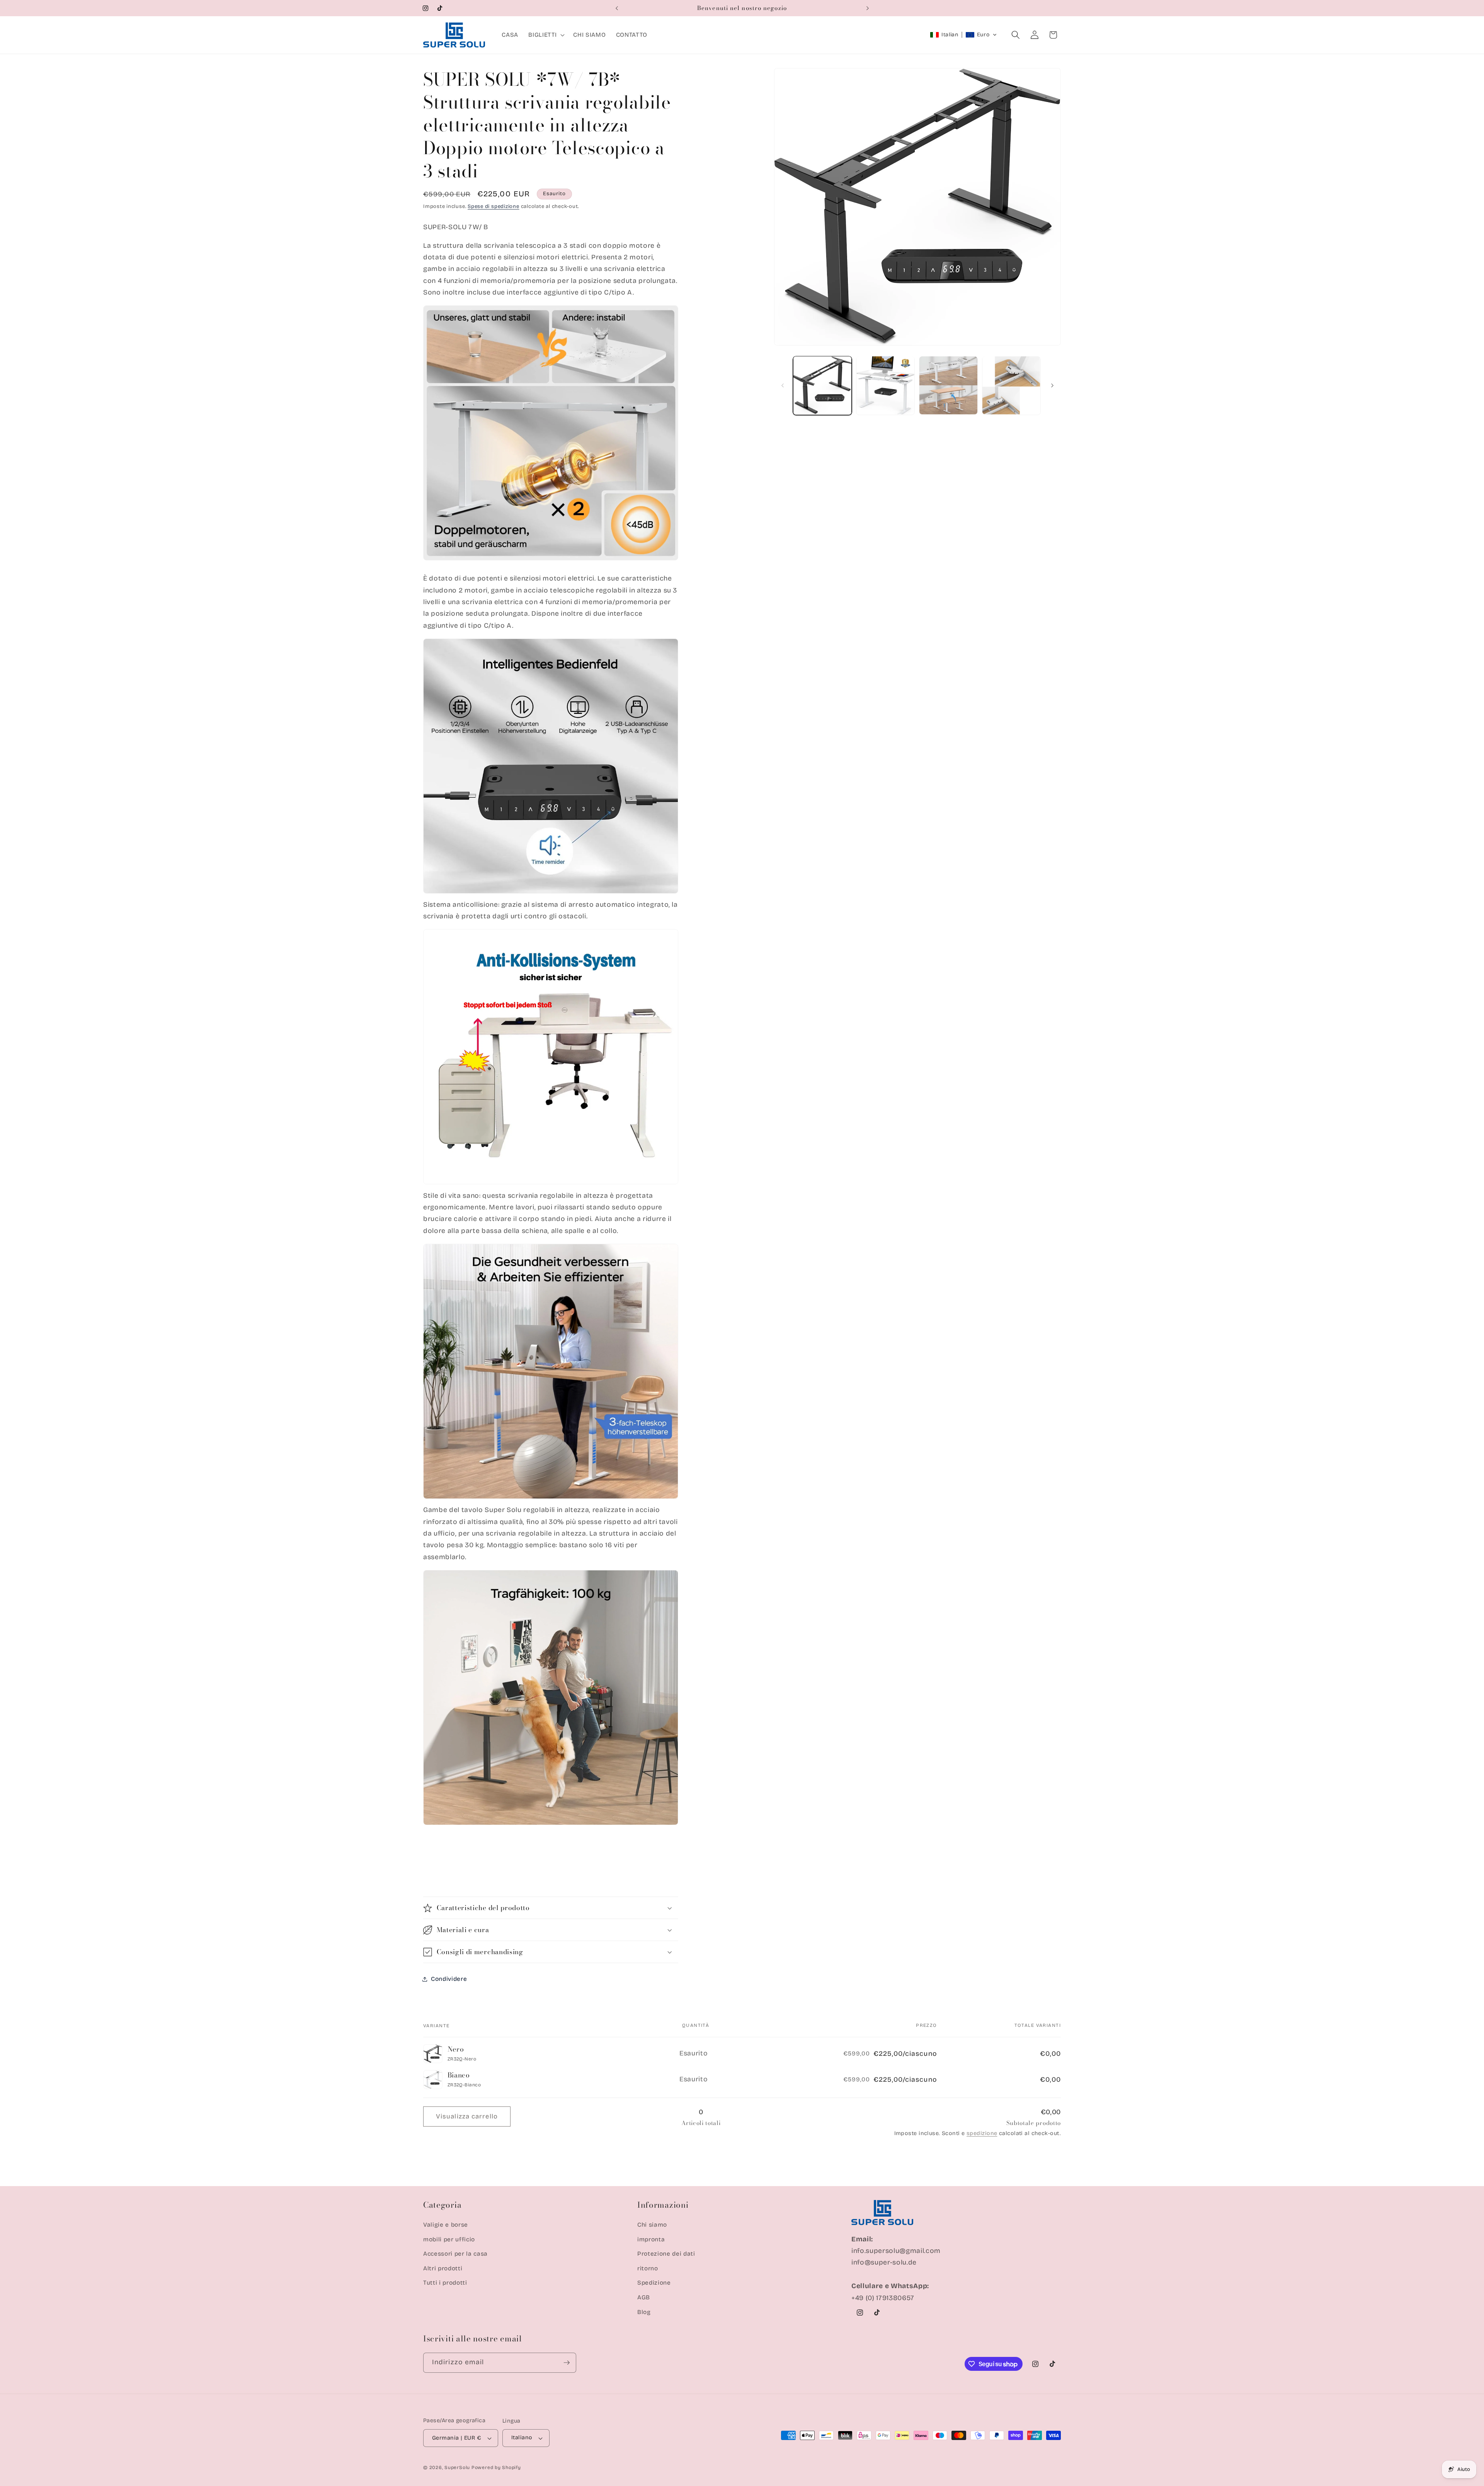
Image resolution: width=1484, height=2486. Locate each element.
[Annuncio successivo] (868, 8)
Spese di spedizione (494, 206)
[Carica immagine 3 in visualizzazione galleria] (948, 385)
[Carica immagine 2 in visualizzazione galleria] (885, 385)
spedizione (982, 2133)
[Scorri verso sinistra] (783, 385)
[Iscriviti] (567, 2363)
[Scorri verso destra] (1052, 385)
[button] (546, 35)
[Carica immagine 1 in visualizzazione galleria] (822, 385)
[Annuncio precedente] (617, 8)
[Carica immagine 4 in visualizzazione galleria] (1011, 385)
